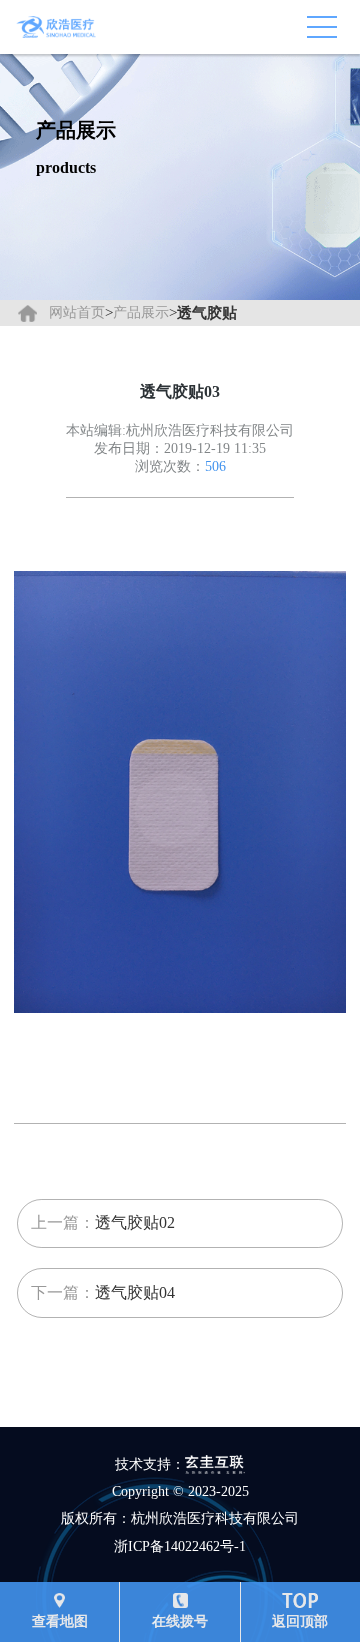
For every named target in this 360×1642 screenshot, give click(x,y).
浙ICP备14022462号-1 (180, 1546)
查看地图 (60, 1621)
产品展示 (141, 312)
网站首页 (77, 312)
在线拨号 (180, 1621)
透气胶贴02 (135, 1222)
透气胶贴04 (135, 1292)
